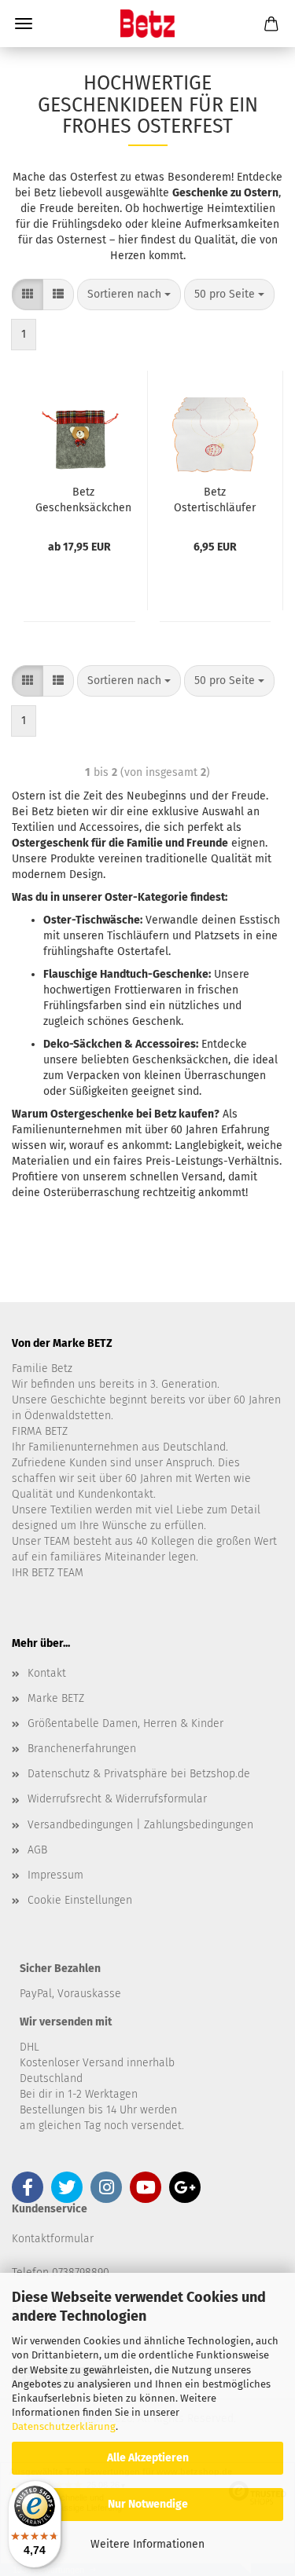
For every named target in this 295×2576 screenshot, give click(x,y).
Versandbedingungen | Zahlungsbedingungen (140, 1825)
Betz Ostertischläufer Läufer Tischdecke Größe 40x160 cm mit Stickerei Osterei (215, 499)
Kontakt (47, 1673)
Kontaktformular (53, 2239)
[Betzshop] (147, 24)
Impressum (55, 1875)
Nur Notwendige (148, 2504)
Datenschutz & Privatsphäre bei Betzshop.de (139, 1774)
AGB (37, 1850)
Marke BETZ (56, 1698)
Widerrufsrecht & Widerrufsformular (117, 1799)
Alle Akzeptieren (148, 2458)
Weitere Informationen (147, 2544)
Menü (24, 24)
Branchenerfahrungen (82, 1749)
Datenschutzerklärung (64, 2426)
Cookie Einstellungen (80, 1900)
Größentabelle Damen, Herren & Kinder (125, 1723)
